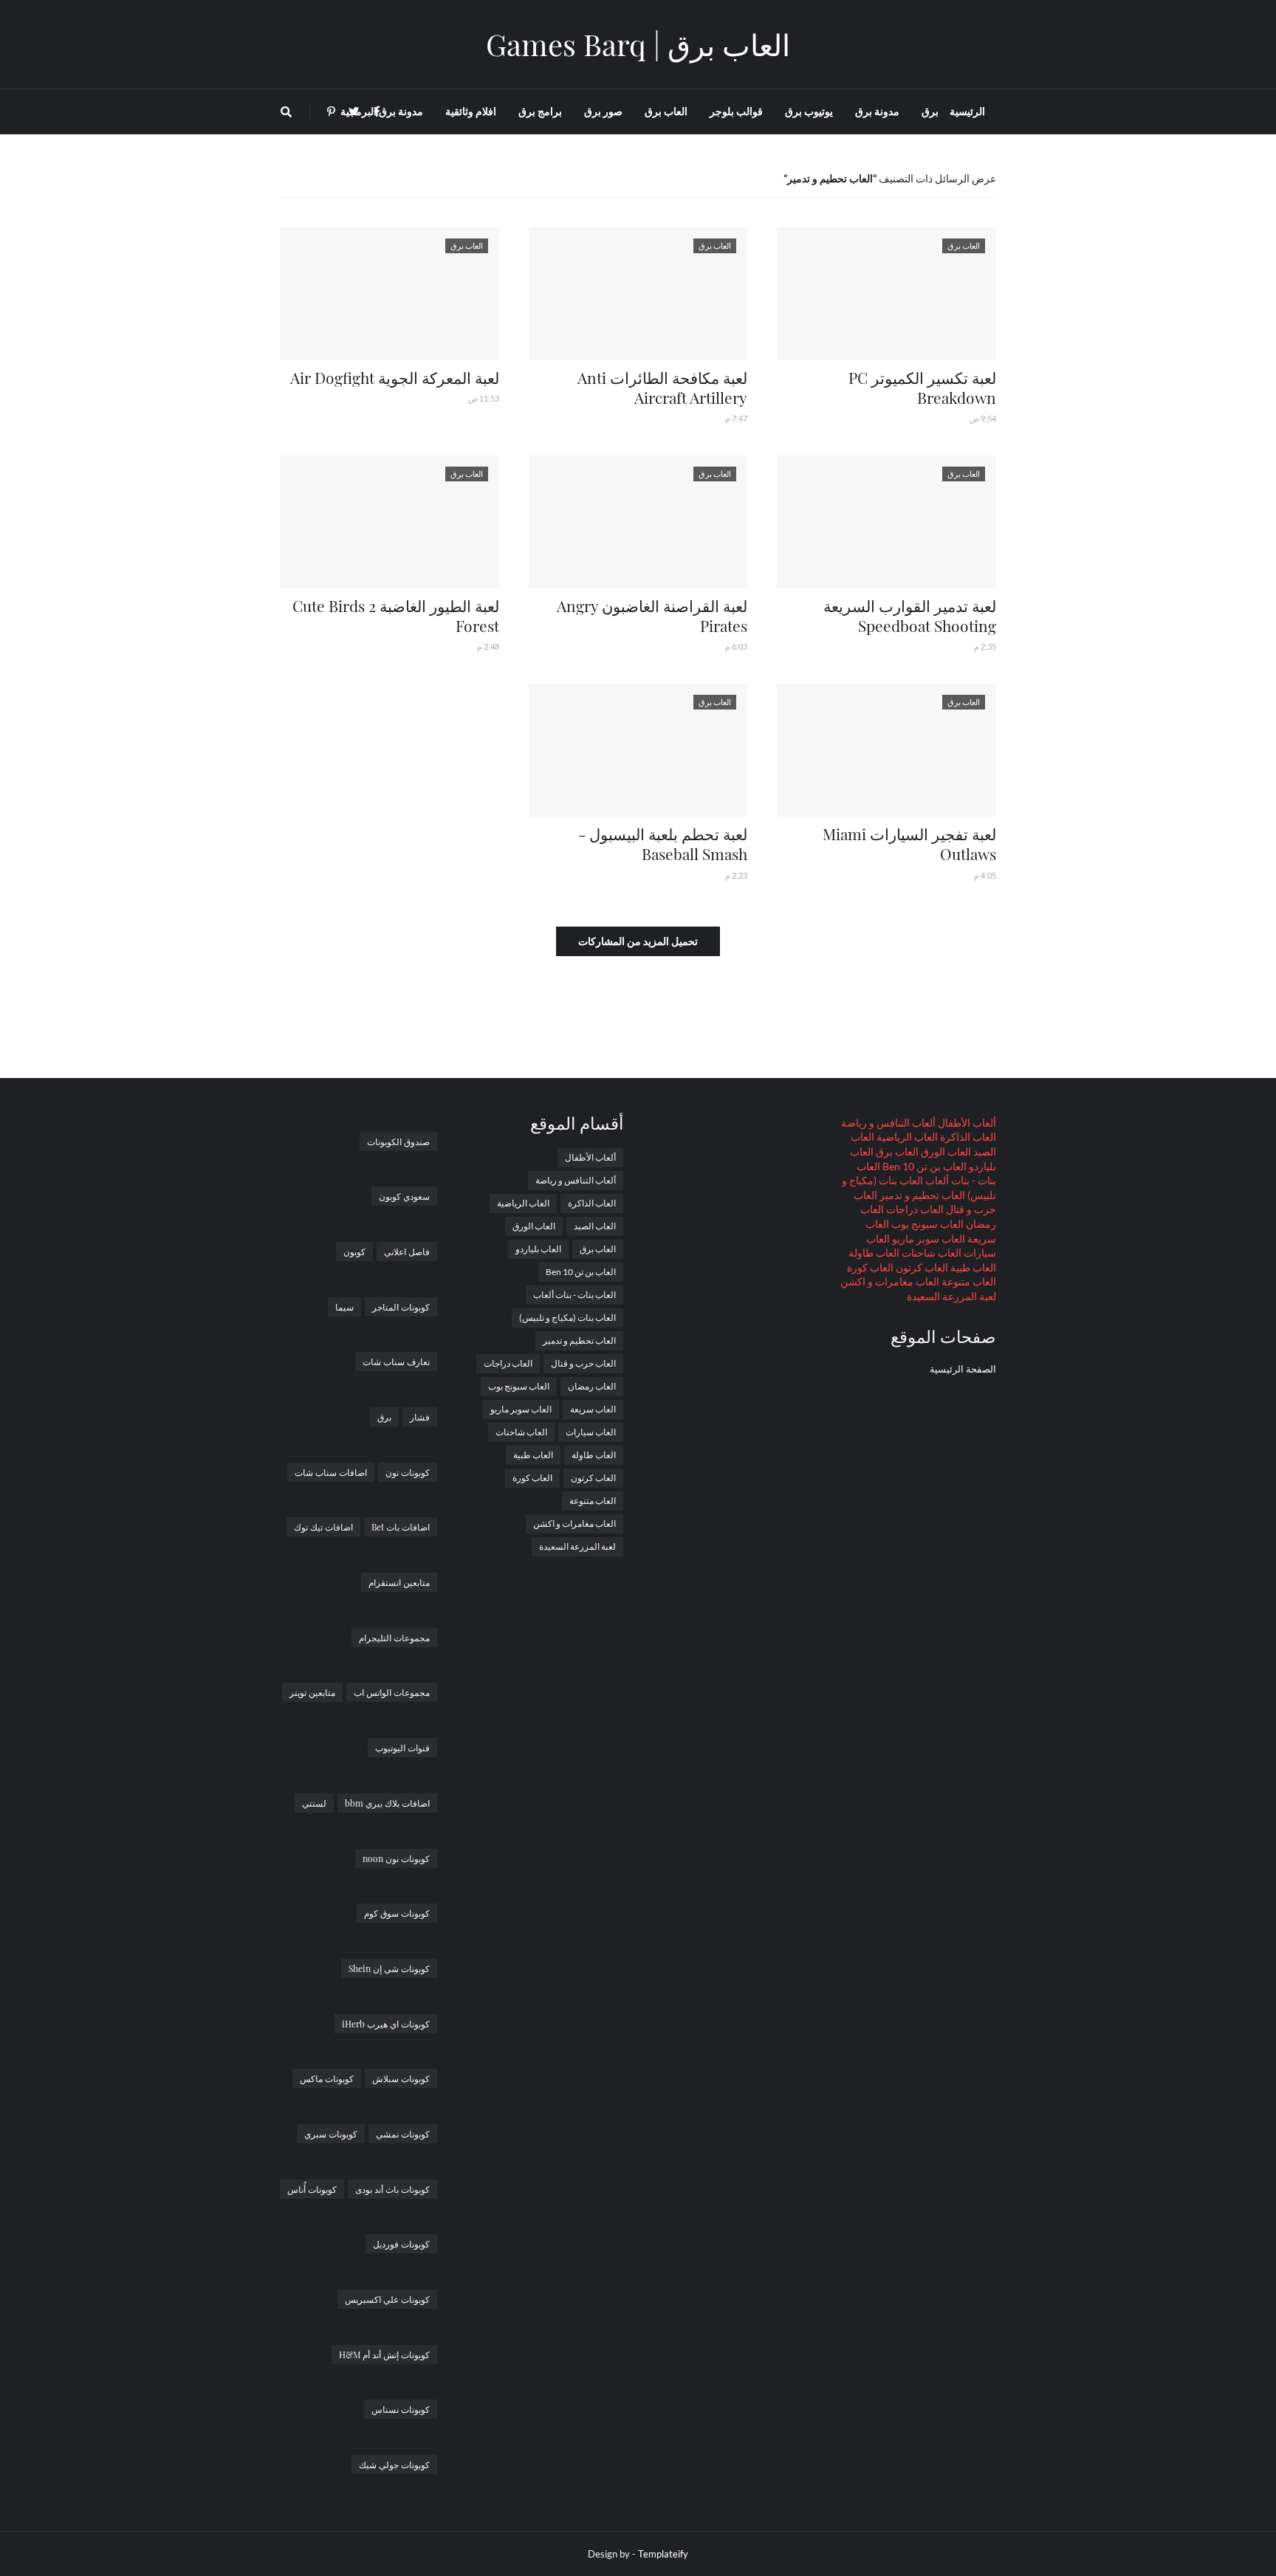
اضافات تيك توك (323, 1527)
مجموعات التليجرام (394, 1638)
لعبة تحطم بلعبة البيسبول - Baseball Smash (663, 844)
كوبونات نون (408, 1472)
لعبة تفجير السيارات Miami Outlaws (909, 844)
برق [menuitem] (930, 111)
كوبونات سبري (331, 2134)
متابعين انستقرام (399, 1582)
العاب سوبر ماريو (927, 1239)
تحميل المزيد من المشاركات (638, 941)
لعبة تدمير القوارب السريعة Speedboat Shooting (910, 615)
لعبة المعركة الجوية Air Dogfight (395, 377)
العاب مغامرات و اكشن (890, 1281)
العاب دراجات (914, 1209)
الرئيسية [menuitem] (967, 111)
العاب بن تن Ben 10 (923, 1166)
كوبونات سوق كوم (397, 1913)
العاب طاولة (874, 1253)
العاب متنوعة (968, 1281)
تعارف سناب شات (396, 1361)
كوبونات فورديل (401, 2244)
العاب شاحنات (930, 1253)
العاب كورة (870, 1267)
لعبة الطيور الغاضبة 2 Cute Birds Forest (396, 615)
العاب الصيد (595, 1226)
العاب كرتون (921, 1267)
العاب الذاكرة (967, 1137)
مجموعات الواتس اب (392, 1692)
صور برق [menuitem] (603, 111)
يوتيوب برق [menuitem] (809, 111)
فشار (420, 1417)
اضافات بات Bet (401, 1527)
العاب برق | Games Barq (638, 44)
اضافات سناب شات (331, 1472)
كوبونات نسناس (401, 2409)
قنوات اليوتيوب (402, 1748)
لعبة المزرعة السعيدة (951, 1296)
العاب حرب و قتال (583, 1363)
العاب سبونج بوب (926, 1224)
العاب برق (896, 1151)
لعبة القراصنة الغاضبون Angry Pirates (652, 615)
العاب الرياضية (906, 1137)
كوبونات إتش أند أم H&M (384, 2355)
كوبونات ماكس (327, 2078)
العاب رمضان (592, 1386)
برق (384, 1417)
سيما (344, 1307)
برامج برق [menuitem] (540, 111)
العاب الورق (945, 1151)
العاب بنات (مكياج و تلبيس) (567, 1318)
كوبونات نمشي (403, 2134)
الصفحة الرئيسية (963, 1369)
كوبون (354, 1251)
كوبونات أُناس (312, 2189)
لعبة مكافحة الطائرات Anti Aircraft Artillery (662, 387)
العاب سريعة (593, 1409)
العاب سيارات (591, 1432)
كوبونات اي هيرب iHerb (386, 2024)
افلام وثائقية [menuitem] (471, 111)
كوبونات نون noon (396, 1858)
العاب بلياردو (538, 1249)
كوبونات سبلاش (401, 2078)
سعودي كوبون (404, 1196)
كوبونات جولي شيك (394, 2465)
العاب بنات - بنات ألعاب (574, 1295)
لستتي (314, 1803)
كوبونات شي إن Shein (389, 1968)
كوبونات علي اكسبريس (387, 2299)
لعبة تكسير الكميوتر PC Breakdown (922, 387)
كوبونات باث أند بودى (392, 2189)
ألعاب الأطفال (966, 1123)
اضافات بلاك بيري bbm (387, 1803)
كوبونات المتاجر (401, 1307)
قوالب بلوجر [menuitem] (736, 111)
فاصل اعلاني (407, 1251)
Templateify (663, 2554)
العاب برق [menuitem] (666, 111)
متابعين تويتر (312, 1692)
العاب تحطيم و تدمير (921, 1195)
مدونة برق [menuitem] (877, 111)
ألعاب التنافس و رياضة (888, 1123)
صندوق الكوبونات (398, 1141)
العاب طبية (972, 1267)
